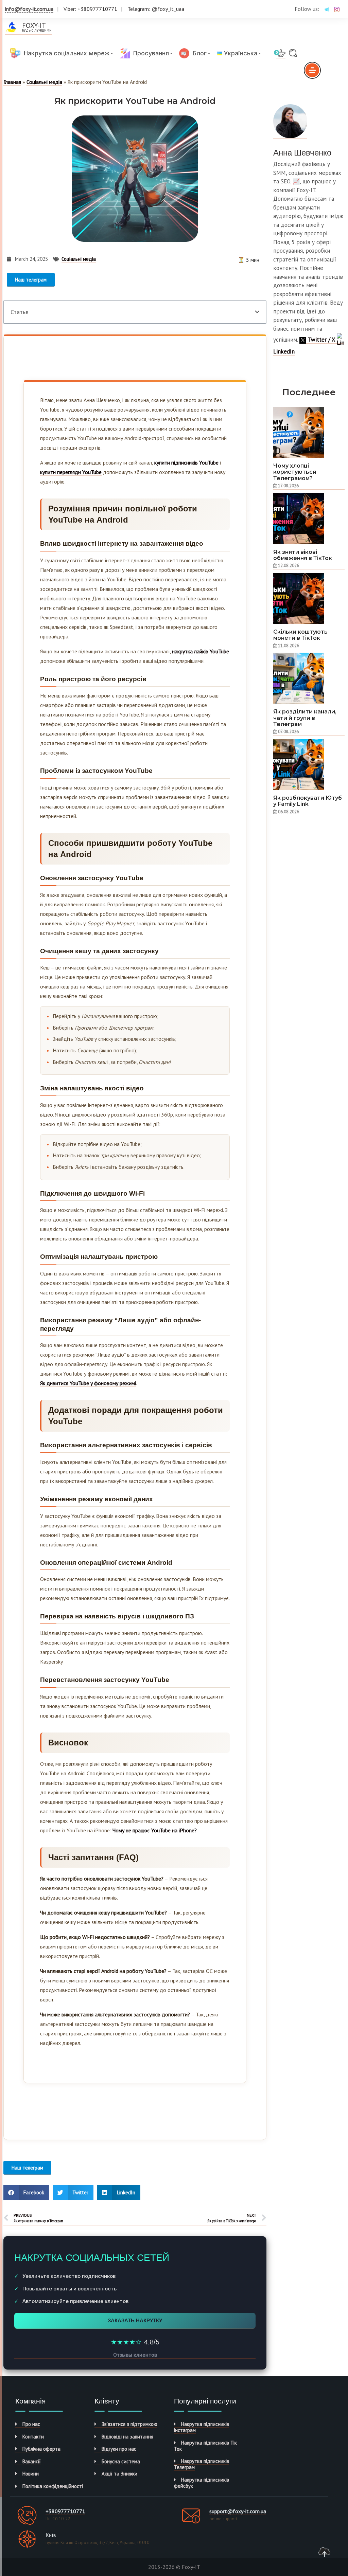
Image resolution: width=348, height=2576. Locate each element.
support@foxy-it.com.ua (238, 2511)
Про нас (31, 2424)
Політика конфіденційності (53, 2486)
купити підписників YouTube (186, 462)
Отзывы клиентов (135, 2355)
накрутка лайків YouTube (201, 651)
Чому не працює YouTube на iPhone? (155, 1830)
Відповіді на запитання (127, 2437)
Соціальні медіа (44, 82)
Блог (198, 53)
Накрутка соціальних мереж (65, 53)
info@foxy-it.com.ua (29, 9)
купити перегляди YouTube (71, 472)
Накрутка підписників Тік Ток (205, 2446)
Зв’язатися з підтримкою (129, 2424)
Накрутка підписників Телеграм (202, 2464)
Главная (12, 82)
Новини (31, 2474)
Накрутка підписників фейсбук (202, 2483)
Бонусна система (121, 2461)
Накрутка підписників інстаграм (202, 2427)
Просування (149, 53)
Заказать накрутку (135, 2320)
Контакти (33, 2437)
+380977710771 (65, 2511)
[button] (257, 312)
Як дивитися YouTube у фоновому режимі (88, 1383)
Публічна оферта (41, 2449)
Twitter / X (321, 340)
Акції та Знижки (119, 2474)
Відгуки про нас (119, 2449)
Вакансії (32, 2461)
